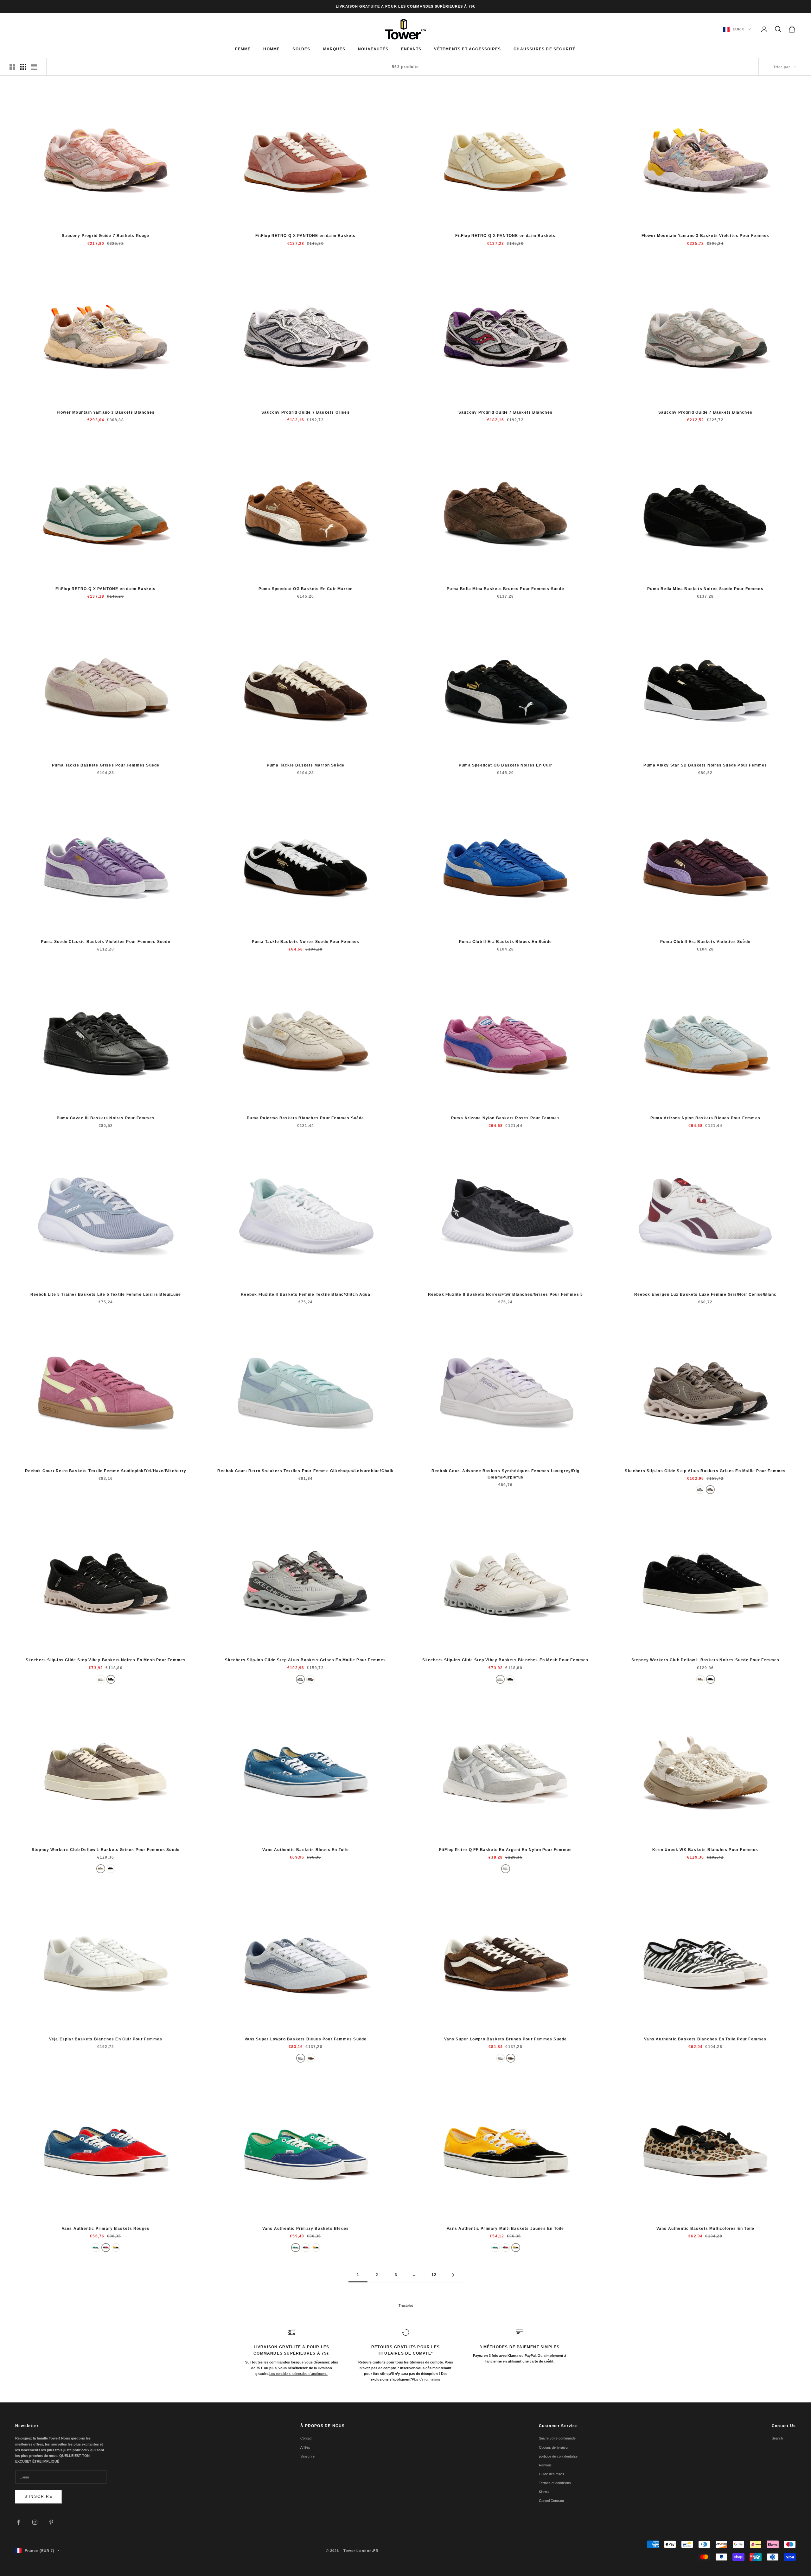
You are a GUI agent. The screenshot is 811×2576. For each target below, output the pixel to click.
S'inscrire (39, 2496)
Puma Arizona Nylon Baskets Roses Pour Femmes (505, 1118)
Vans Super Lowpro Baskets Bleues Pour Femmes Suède (306, 2039)
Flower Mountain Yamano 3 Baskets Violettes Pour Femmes (706, 236)
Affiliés (305, 2447)
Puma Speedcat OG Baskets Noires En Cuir (505, 765)
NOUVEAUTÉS (373, 49)
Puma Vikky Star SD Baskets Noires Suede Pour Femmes (705, 765)
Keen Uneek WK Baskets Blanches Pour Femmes (705, 1850)
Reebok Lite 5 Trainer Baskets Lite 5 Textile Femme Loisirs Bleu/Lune (106, 1294)
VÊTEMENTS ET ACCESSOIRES (467, 49)
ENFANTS (411, 49)
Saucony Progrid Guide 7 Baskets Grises (306, 412)
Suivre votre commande (557, 2438)
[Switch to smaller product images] (23, 67)
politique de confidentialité (558, 2456)
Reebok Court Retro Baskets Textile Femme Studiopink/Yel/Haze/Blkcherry (106, 1471)
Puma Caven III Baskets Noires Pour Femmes (106, 1118)
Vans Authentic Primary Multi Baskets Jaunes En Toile (505, 2229)
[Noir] (111, 1679)
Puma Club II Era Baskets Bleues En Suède (505, 942)
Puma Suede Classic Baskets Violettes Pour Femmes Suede (106, 942)
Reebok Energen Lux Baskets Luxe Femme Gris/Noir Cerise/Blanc (706, 1294)
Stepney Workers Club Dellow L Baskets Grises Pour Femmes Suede (106, 1850)
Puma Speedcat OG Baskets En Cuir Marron (306, 589)
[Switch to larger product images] (12, 67)
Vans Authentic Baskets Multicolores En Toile (706, 2229)
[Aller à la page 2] (453, 2275)
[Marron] (311, 2058)
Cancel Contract (551, 2501)
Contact (306, 2438)
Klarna (544, 2492)
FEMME (243, 49)
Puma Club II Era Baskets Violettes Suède (705, 942)
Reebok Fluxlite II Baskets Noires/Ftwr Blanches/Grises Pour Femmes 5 (506, 1294)
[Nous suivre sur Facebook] (18, 2522)
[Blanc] (101, 1679)
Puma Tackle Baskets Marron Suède (306, 765)
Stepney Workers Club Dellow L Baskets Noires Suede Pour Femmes (705, 1660)
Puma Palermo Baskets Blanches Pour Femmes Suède (305, 1118)
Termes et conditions (555, 2483)
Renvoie (545, 2465)
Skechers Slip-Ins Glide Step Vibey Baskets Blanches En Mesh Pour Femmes (505, 1660)
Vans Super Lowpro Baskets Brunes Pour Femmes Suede (506, 2039)
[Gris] (700, 1490)
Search (777, 2438)
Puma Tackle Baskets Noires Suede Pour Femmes (306, 942)
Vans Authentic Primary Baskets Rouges (106, 2229)
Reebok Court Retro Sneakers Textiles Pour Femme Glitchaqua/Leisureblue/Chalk (305, 1471)
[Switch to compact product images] (34, 67)
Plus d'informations (426, 2379)
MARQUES (334, 49)
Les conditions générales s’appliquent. (298, 2374)
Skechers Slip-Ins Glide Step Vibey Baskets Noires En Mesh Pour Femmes (106, 1660)
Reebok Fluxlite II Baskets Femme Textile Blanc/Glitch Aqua (306, 1294)
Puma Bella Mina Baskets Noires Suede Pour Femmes (705, 589)
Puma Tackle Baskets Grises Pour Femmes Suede (106, 765)
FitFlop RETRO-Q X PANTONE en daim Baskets (305, 236)
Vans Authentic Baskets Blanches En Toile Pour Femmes (705, 2039)
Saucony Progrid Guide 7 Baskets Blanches (505, 412)
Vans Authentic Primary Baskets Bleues (306, 2229)
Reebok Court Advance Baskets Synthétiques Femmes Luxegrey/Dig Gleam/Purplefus (505, 1474)
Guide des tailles (552, 2474)
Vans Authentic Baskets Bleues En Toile (306, 1850)
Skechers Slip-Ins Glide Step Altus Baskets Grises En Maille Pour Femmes (705, 1471)
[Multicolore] (96, 2248)
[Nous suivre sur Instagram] (35, 2522)
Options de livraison (554, 2447)
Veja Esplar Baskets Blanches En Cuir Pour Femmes (106, 2039)
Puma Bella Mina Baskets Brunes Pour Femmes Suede (505, 589)
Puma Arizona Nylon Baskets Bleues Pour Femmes (705, 1118)
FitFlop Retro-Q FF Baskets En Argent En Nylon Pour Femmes (505, 1850)
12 (434, 2275)
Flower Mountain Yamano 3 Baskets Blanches (106, 412)
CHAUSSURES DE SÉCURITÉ (545, 49)
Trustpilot (406, 2306)
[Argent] (506, 1869)
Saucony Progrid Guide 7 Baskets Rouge (105, 236)
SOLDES (301, 49)
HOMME (271, 49)
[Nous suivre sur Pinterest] (51, 2522)
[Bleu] (301, 2058)
